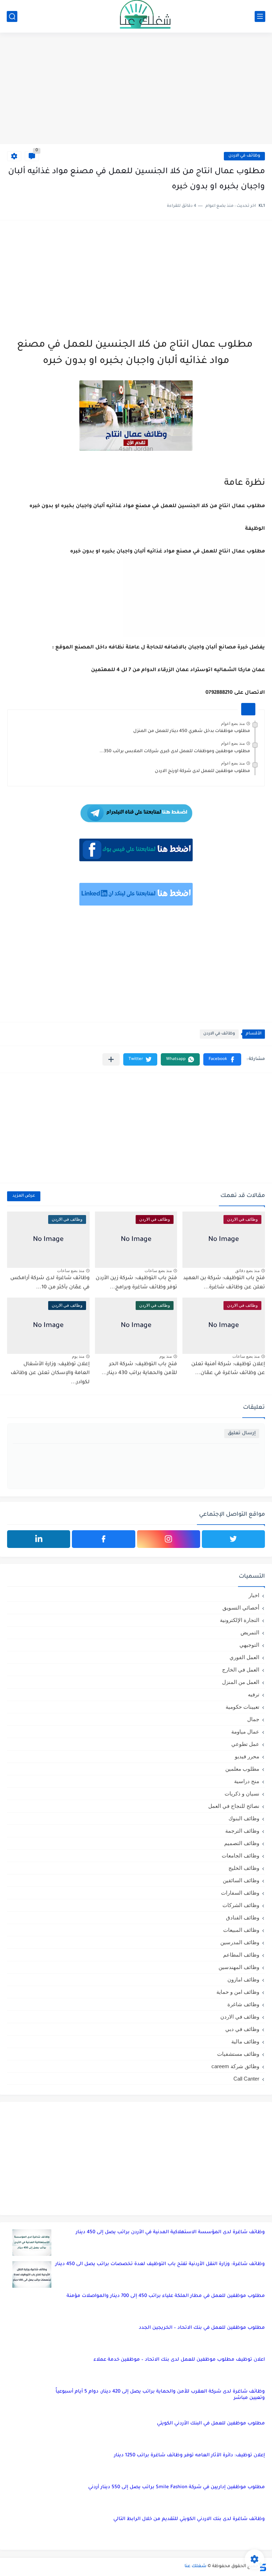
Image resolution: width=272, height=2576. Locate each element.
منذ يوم (166, 1356)
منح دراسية (247, 1781)
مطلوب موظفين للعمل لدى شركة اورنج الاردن (202, 771)
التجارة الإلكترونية (240, 1620)
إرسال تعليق (242, 1433)
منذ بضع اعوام (233, 724)
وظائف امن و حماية (238, 1992)
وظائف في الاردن (244, 156)
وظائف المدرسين (240, 1942)
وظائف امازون (243, 1979)
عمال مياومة (245, 1732)
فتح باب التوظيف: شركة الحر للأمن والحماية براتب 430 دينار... (139, 1369)
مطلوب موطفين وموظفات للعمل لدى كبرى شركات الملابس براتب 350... (175, 751)
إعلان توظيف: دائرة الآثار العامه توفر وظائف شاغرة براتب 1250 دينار (189, 2455)
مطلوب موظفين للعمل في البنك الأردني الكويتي (211, 2424)
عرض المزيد (24, 1196)
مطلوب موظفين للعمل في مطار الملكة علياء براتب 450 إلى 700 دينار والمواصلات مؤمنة (166, 2296)
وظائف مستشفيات (238, 2054)
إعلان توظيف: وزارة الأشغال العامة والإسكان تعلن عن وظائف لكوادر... (50, 1374)
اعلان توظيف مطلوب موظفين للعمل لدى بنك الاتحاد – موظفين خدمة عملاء (179, 2360)
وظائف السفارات (240, 1893)
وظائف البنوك (244, 1818)
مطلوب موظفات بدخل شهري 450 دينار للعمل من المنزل (192, 731)
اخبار (254, 1595)
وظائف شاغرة (243, 2004)
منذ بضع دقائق (247, 1271)
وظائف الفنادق (243, 1917)
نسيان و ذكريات (242, 1794)
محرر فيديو (247, 1756)
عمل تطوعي (245, 1744)
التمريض (250, 1632)
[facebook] (103, 1539)
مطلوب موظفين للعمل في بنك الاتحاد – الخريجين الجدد (202, 2328)
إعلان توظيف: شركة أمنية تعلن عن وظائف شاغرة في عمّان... (228, 1369)
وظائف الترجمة (242, 1831)
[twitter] (233, 1539)
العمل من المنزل (241, 1682)
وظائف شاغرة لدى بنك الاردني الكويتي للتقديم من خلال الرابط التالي (189, 2519)
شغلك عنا (195, 2566)
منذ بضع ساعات (158, 1271)
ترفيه (254, 1694)
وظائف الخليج (244, 1868)
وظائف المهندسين (239, 1967)
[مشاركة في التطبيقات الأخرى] (111, 1059)
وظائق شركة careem (235, 2066)
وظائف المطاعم (241, 1955)
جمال (253, 1719)
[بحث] (12, 16)
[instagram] (169, 1539)
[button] (222, 1059)
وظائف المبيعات (241, 1930)
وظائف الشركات (241, 1905)
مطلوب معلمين (242, 1769)
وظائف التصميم (242, 1843)
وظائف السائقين (241, 1880)
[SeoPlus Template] (262, 2567)
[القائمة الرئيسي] (260, 16)
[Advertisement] (136, 89)
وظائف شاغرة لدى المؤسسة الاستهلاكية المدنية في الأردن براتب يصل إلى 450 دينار (170, 2232)
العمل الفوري (244, 1657)
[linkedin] (39, 1539)
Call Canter (246, 2079)
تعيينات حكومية (242, 1707)
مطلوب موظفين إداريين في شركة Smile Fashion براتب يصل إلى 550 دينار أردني (177, 2487)
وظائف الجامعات (240, 1856)
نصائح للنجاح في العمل (234, 1806)
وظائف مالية (245, 2041)
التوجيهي (249, 1645)
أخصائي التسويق (241, 1608)
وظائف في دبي (242, 2029)
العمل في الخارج (241, 1670)
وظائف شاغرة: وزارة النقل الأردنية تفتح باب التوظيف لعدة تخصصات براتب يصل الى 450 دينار (160, 2264)
